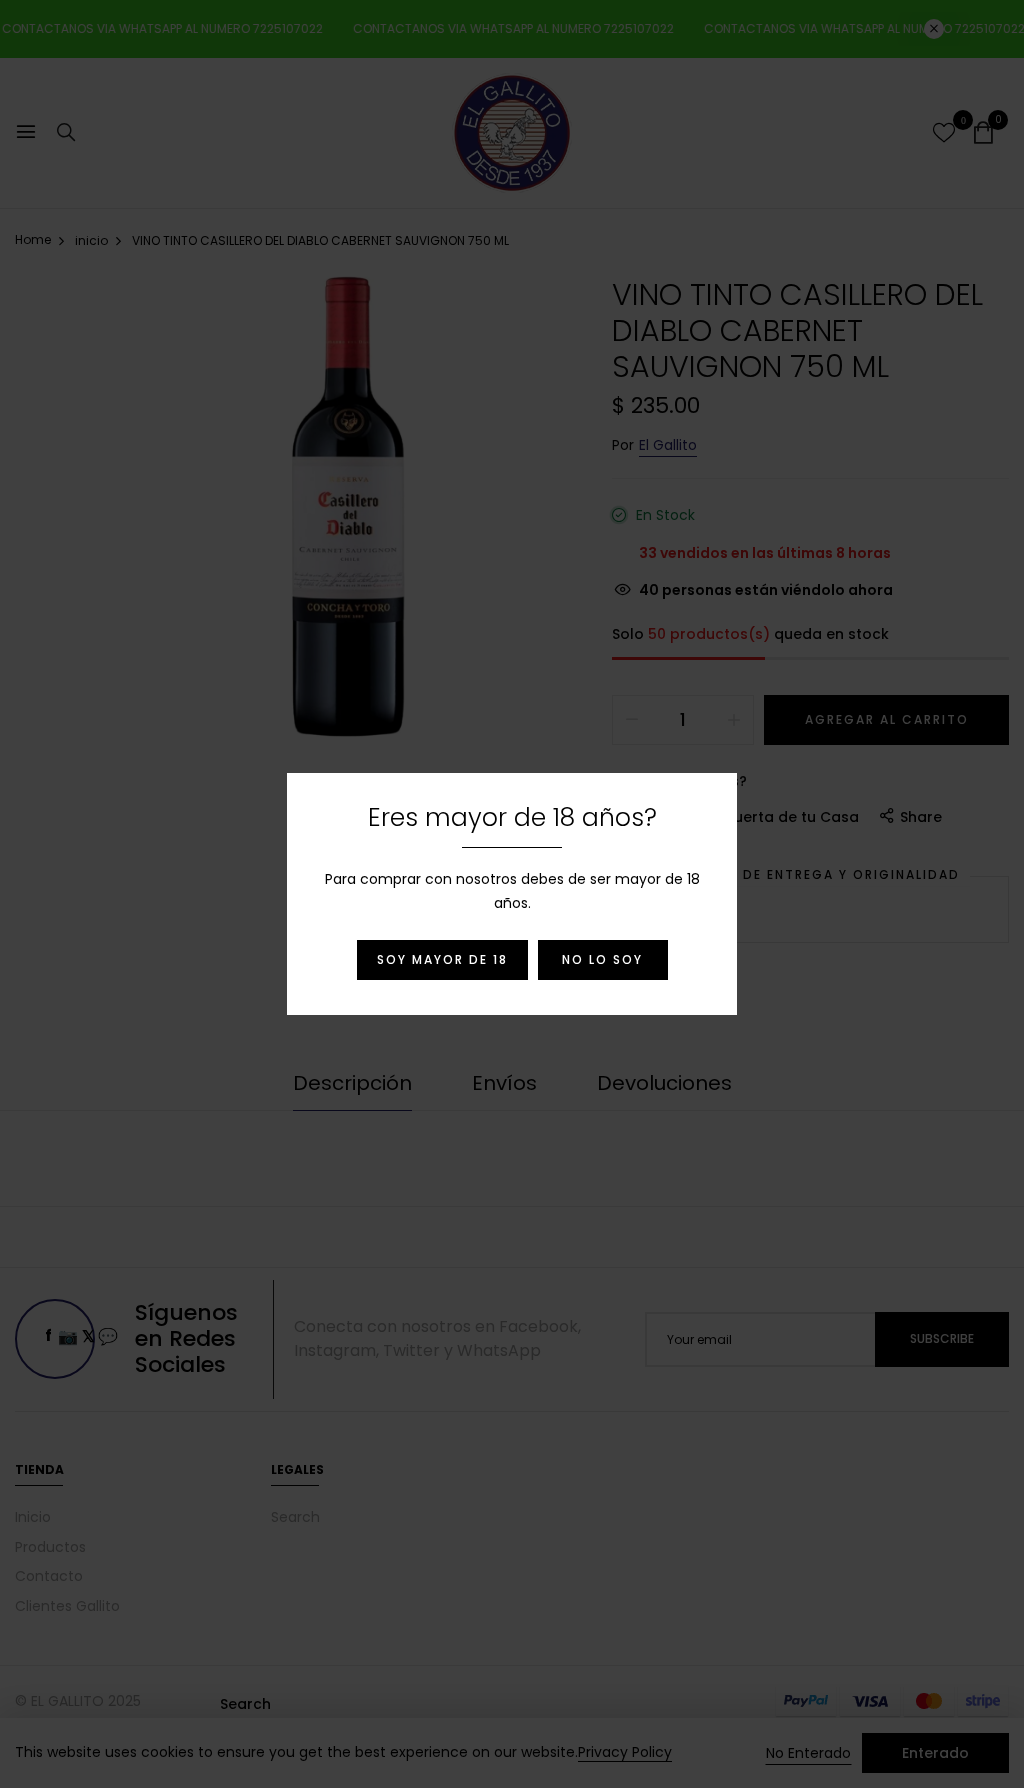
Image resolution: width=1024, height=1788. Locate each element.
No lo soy (602, 959)
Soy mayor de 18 (442, 959)
